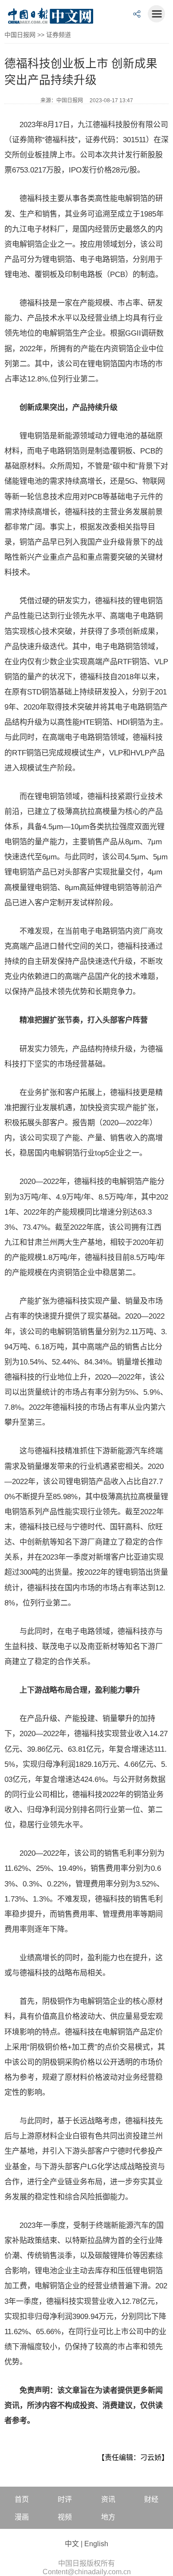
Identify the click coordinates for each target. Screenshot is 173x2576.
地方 (108, 2517)
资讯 (108, 2499)
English (96, 2544)
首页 (22, 2499)
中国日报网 (20, 35)
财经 (151, 2499)
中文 (72, 2544)
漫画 (22, 2517)
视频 (65, 2517)
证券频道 (59, 35)
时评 (65, 2499)
